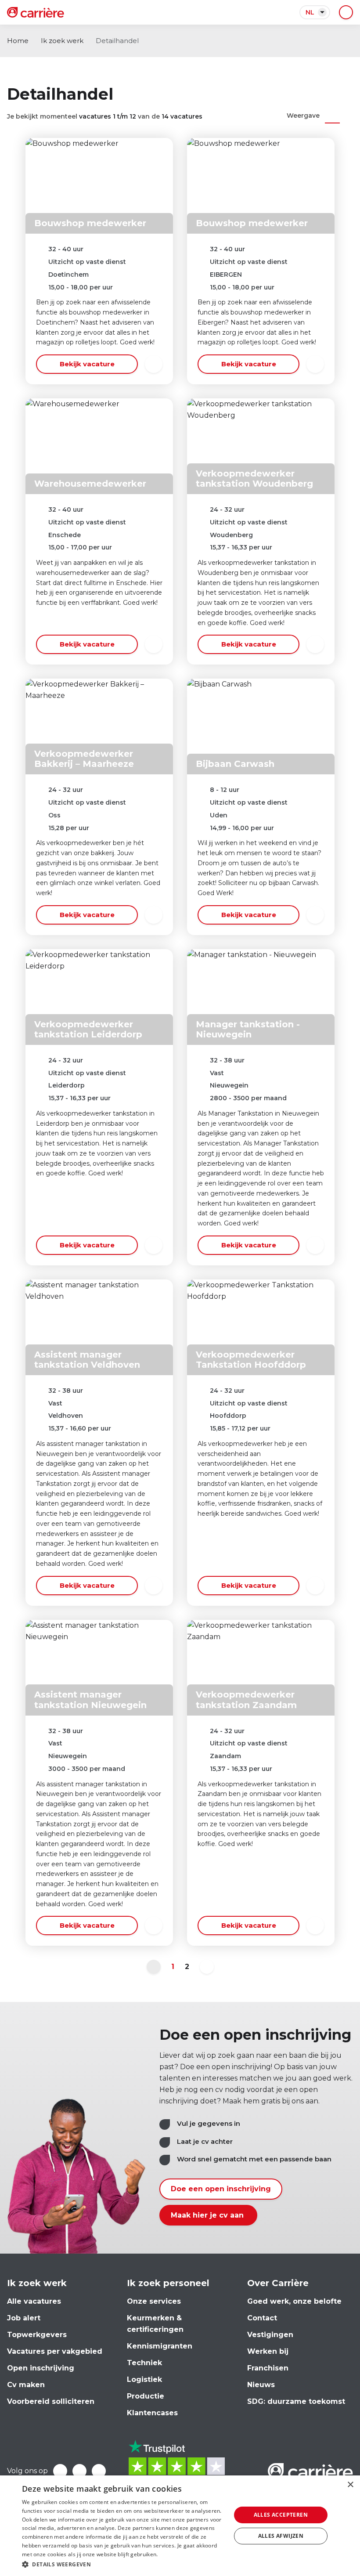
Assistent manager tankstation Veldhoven (87, 1360)
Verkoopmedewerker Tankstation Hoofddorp (251, 1360)
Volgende (207, 1967)
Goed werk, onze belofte (294, 2301)
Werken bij (268, 2351)
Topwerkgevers (37, 2335)
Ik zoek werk (62, 41)
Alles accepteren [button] (281, 2515)
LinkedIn (79, 2471)
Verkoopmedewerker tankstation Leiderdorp (88, 1029)
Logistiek (144, 2379)
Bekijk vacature (87, 364)
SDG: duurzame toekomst (296, 2401)
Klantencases (152, 2413)
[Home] (36, 12)
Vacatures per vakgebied (55, 2351)
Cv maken (26, 2385)
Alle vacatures (34, 2301)
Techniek (144, 2363)
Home (18, 41)
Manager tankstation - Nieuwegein (248, 1029)
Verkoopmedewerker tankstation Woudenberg (254, 479)
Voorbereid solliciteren (51, 2401)
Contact (262, 2318)
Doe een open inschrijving (221, 2189)
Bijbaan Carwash (235, 764)
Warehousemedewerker (90, 484)
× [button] (350, 2485)
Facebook (60, 2471)
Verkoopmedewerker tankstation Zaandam (246, 1700)
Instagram (99, 2471)
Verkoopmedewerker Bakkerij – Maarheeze (84, 759)
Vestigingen (270, 2335)
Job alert (24, 2318)
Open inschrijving (41, 2368)
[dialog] (180, 2526)
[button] (123, 2564)
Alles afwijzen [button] (281, 2536)
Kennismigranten (160, 2346)
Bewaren (154, 364)
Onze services (154, 2301)
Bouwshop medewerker (90, 223)
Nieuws (261, 2385)
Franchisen (268, 2368)
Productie (146, 2396)
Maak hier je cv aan (208, 2215)
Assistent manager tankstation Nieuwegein (90, 1700)
